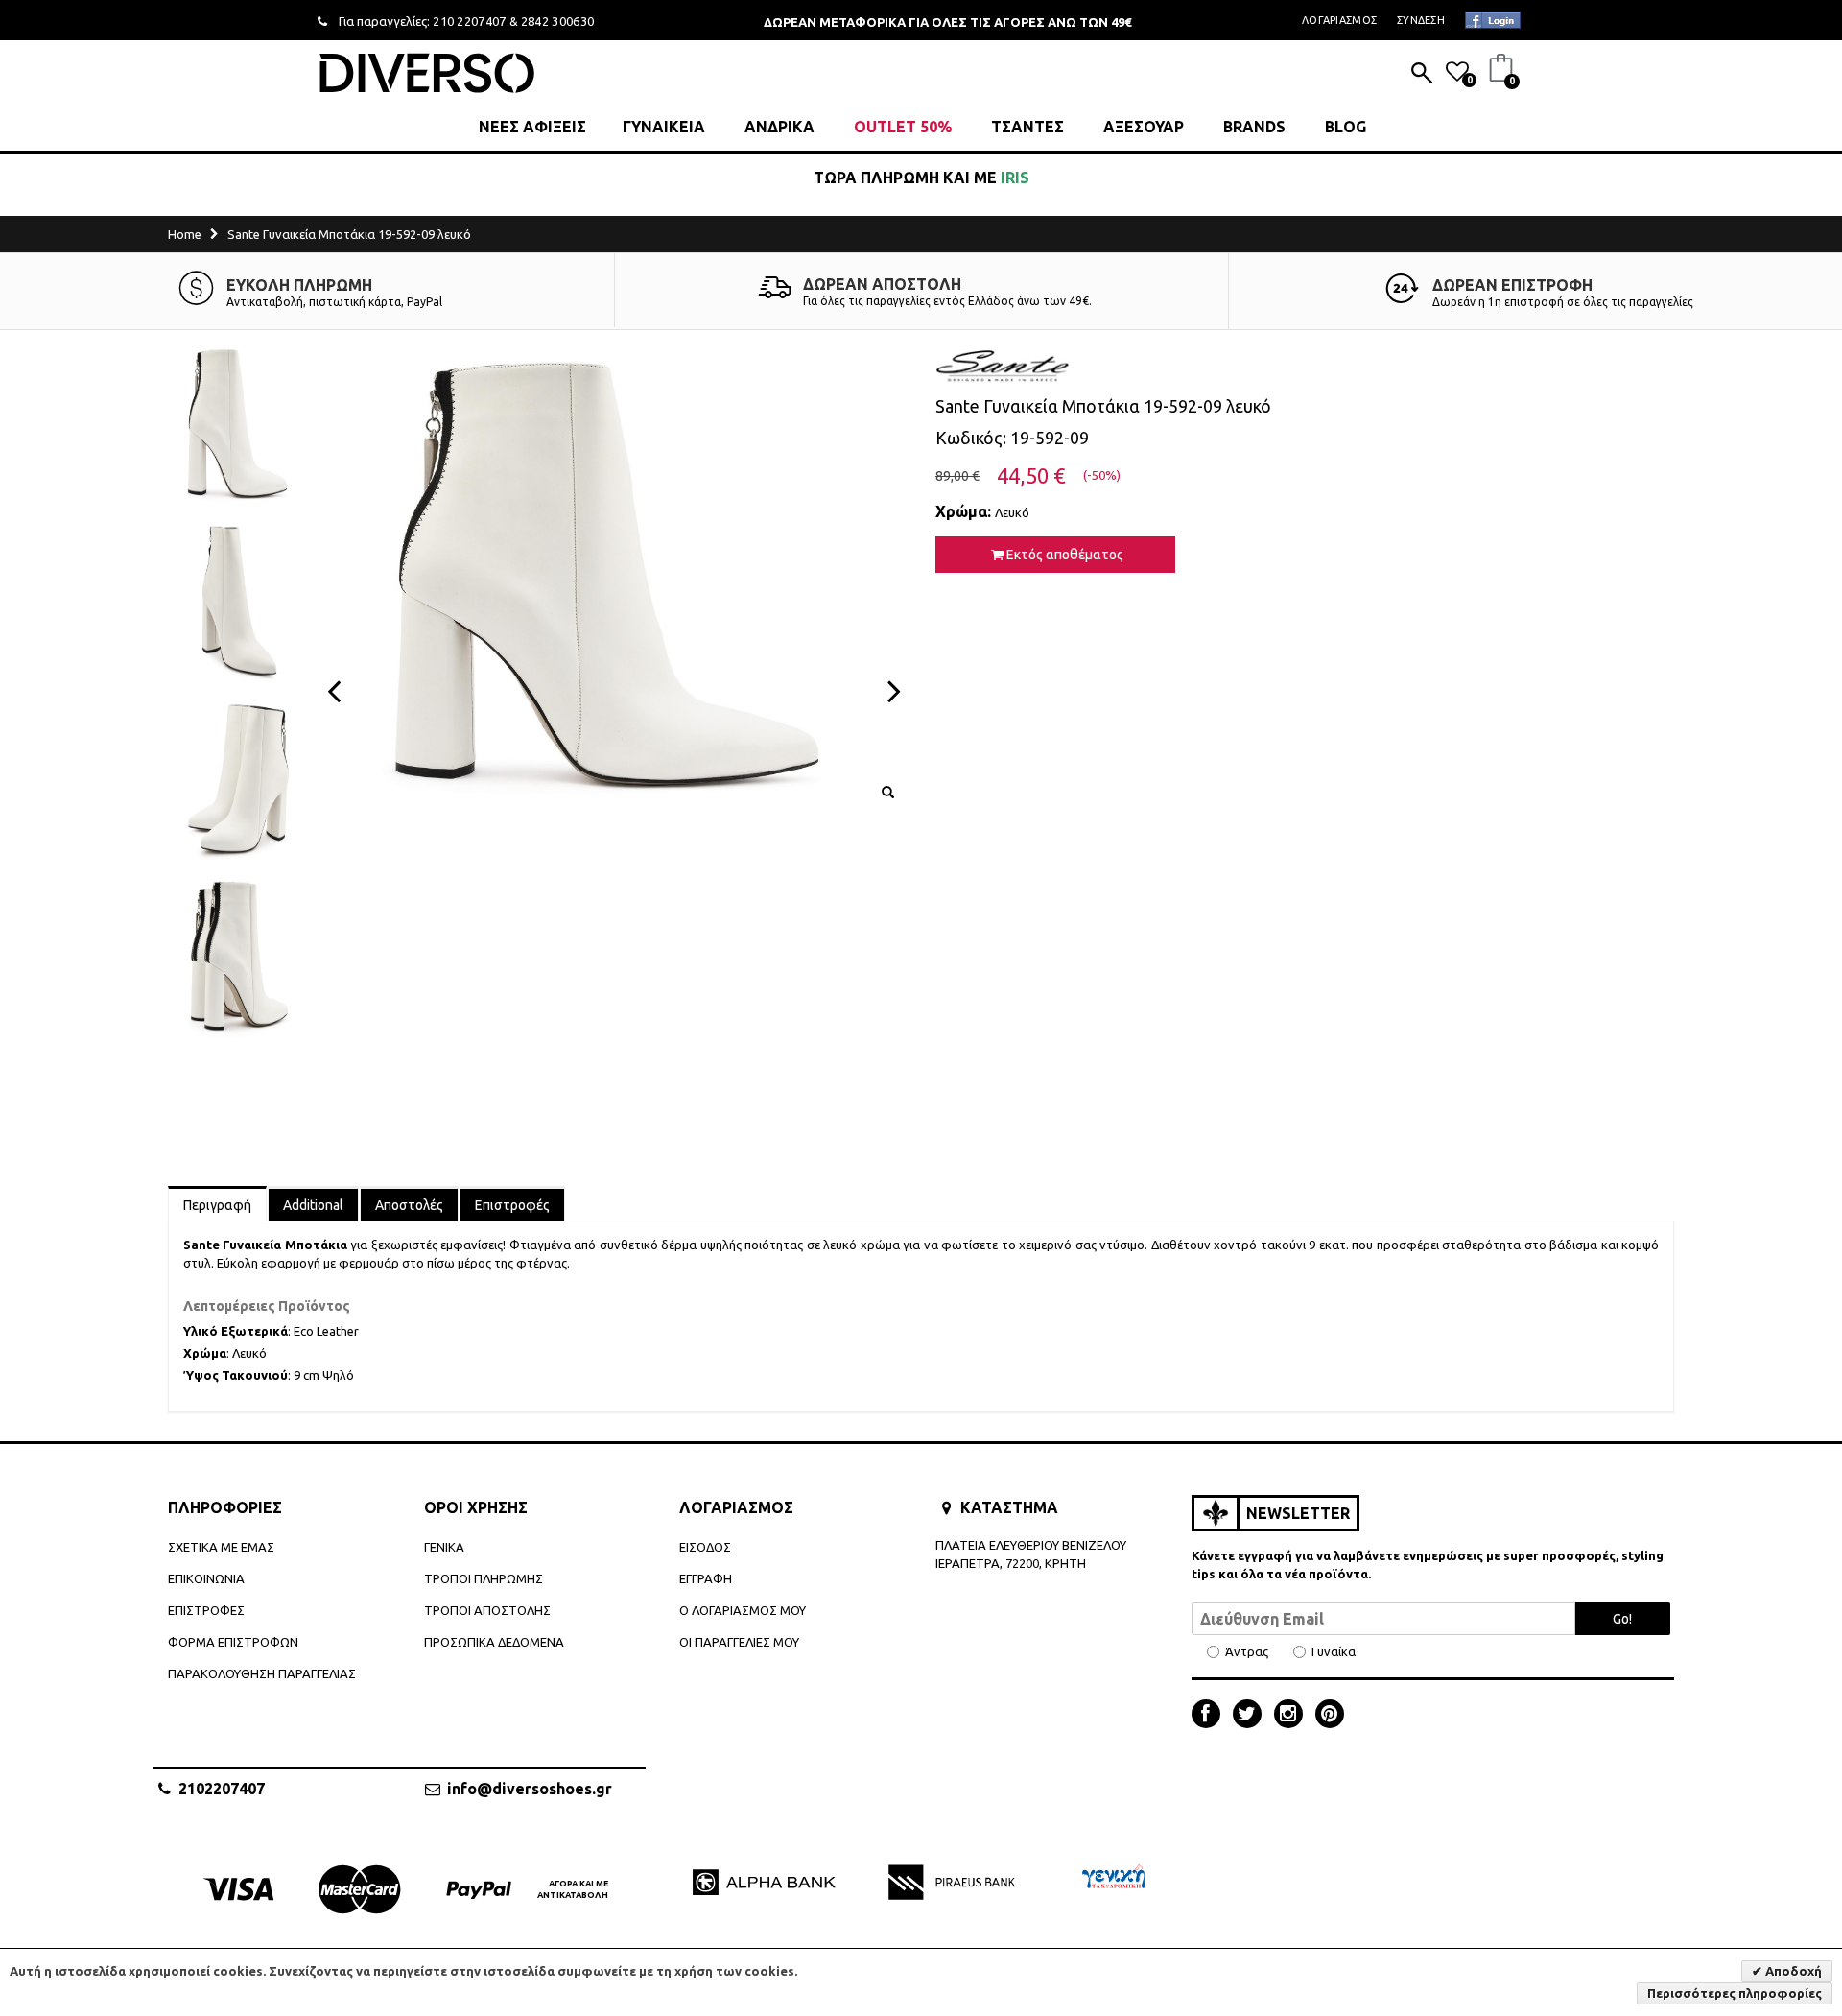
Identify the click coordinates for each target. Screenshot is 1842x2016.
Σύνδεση (1421, 20)
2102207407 (222, 1789)
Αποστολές (409, 1205)
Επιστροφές (512, 1205)
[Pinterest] (1330, 1716)
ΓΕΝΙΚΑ (444, 1547)
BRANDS (1254, 127)
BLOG (1346, 127)
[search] (1422, 75)
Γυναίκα (1334, 1652)
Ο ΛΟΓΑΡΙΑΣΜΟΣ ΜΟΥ (743, 1610)
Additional (313, 1205)
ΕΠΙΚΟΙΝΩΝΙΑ (206, 1578)
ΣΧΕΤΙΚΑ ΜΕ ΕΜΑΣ (221, 1547)
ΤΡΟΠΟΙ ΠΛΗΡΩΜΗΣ (484, 1578)
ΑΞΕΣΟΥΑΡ (1144, 127)
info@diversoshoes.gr (530, 1789)
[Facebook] (1211, 1716)
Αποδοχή (1792, 1971)
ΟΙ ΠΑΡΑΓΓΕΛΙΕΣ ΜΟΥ (739, 1642)
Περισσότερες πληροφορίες (1735, 1993)
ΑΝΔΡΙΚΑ (779, 127)
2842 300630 (558, 21)
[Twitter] (1252, 1716)
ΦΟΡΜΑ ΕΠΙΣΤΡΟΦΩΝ (233, 1642)
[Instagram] (1293, 1716)
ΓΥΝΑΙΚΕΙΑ (664, 127)
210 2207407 (470, 21)
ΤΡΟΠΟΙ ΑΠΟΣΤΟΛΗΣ (487, 1610)
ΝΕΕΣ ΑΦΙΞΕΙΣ (532, 127)
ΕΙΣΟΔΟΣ (705, 1547)
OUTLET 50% (903, 127)
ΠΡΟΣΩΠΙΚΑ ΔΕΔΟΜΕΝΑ (494, 1642)
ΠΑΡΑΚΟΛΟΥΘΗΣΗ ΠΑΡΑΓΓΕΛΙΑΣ (262, 1673)
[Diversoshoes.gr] (427, 72)
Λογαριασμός (1339, 20)
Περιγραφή (217, 1205)
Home (185, 234)
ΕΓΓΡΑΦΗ (706, 1578)
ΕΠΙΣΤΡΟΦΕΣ (206, 1610)
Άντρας (1247, 1652)
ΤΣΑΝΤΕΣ (1027, 127)
